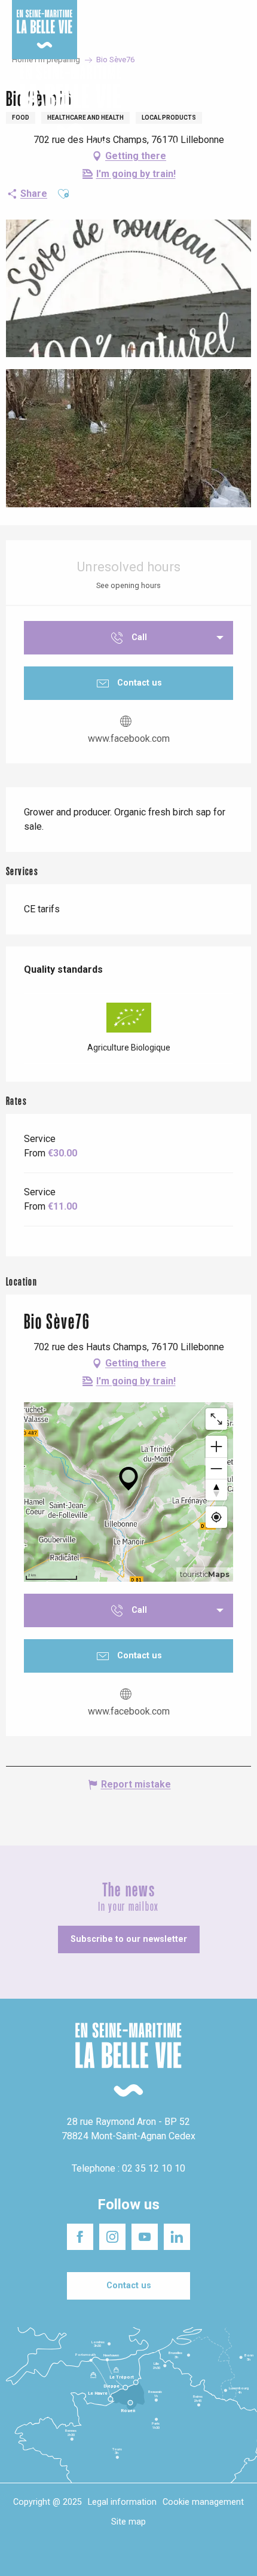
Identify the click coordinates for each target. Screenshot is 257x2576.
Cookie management (203, 2502)
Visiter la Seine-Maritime (212, 17)
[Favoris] (211, 101)
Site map (128, 2522)
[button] (238, 101)
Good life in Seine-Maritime (134, 17)
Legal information (122, 2502)
